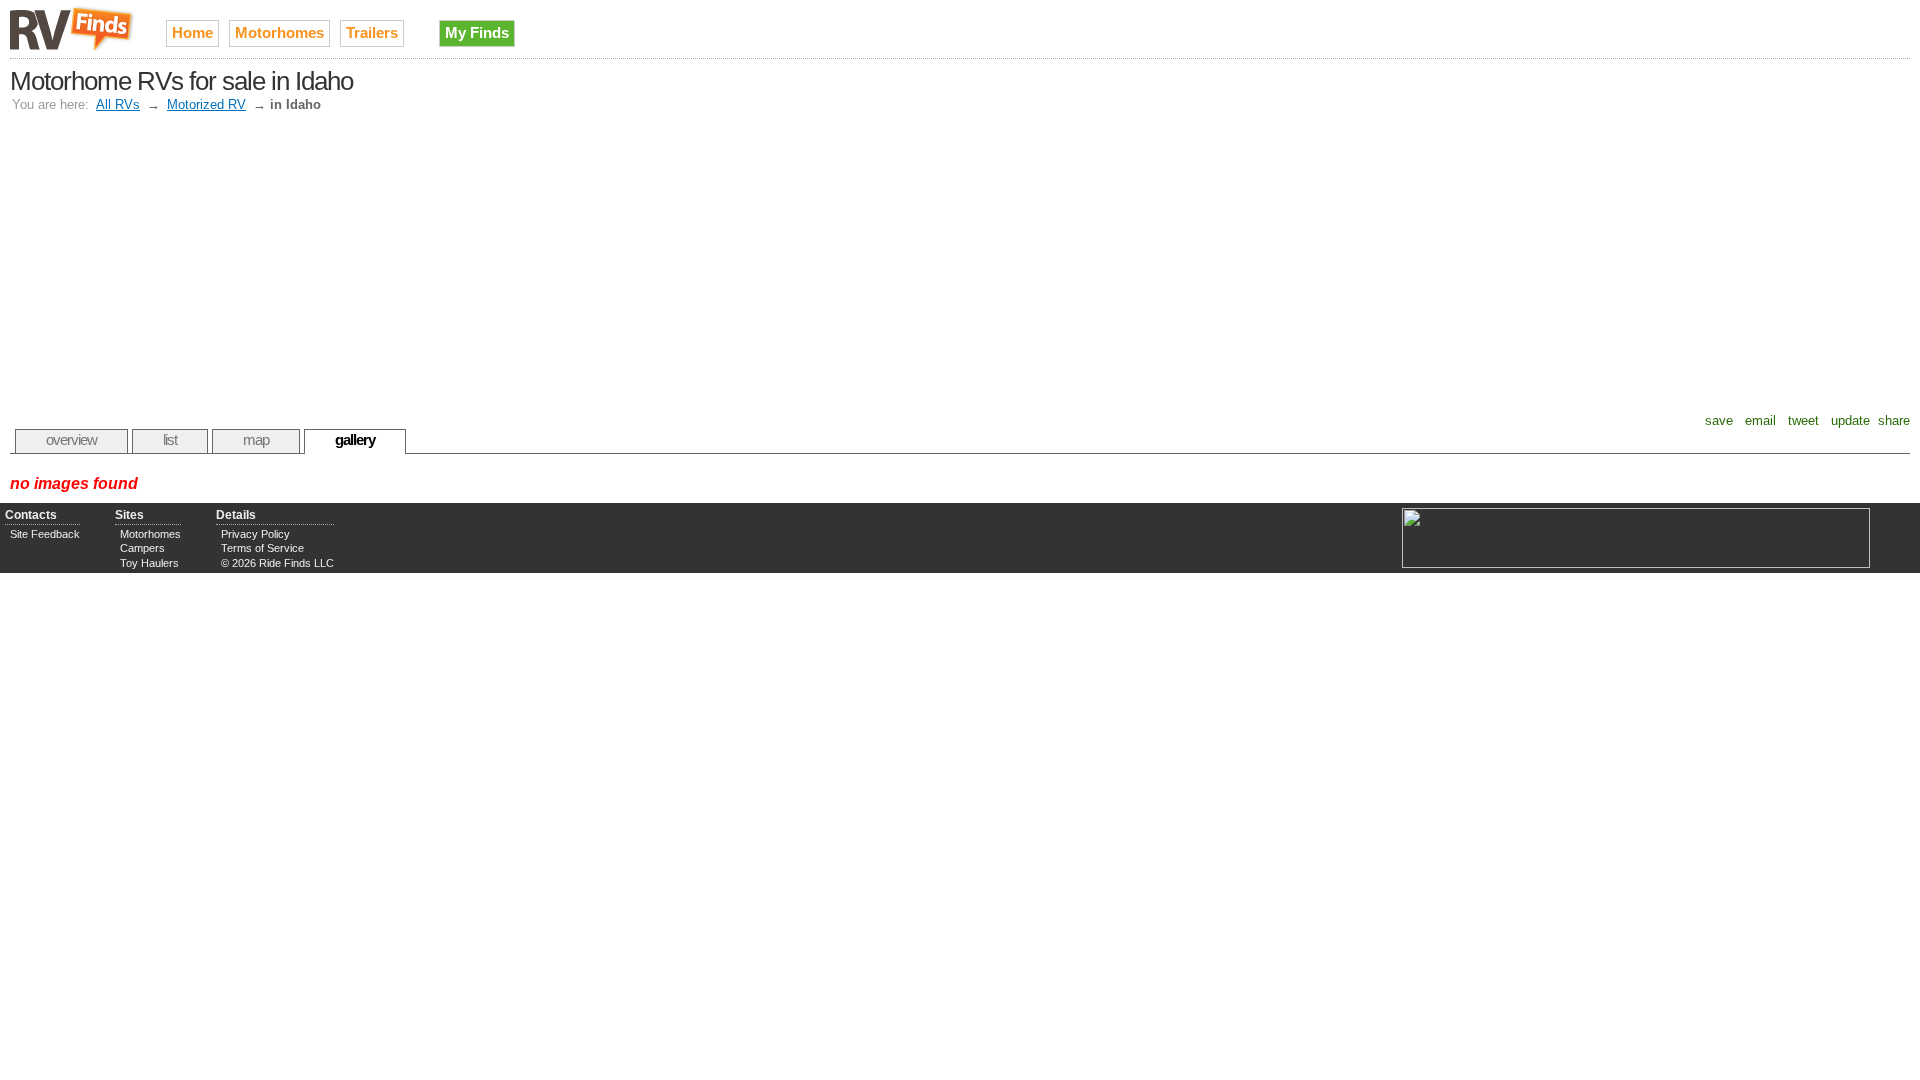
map (256, 439)
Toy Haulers (149, 563)
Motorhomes (279, 32)
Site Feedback (45, 534)
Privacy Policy (255, 534)
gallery (355, 439)
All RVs (118, 104)
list (170, 439)
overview (71, 439)
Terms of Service (262, 548)
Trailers (372, 32)
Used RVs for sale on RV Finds (73, 29)
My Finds (477, 32)
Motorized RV (206, 104)
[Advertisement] (960, 263)
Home (192, 32)
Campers (142, 548)
